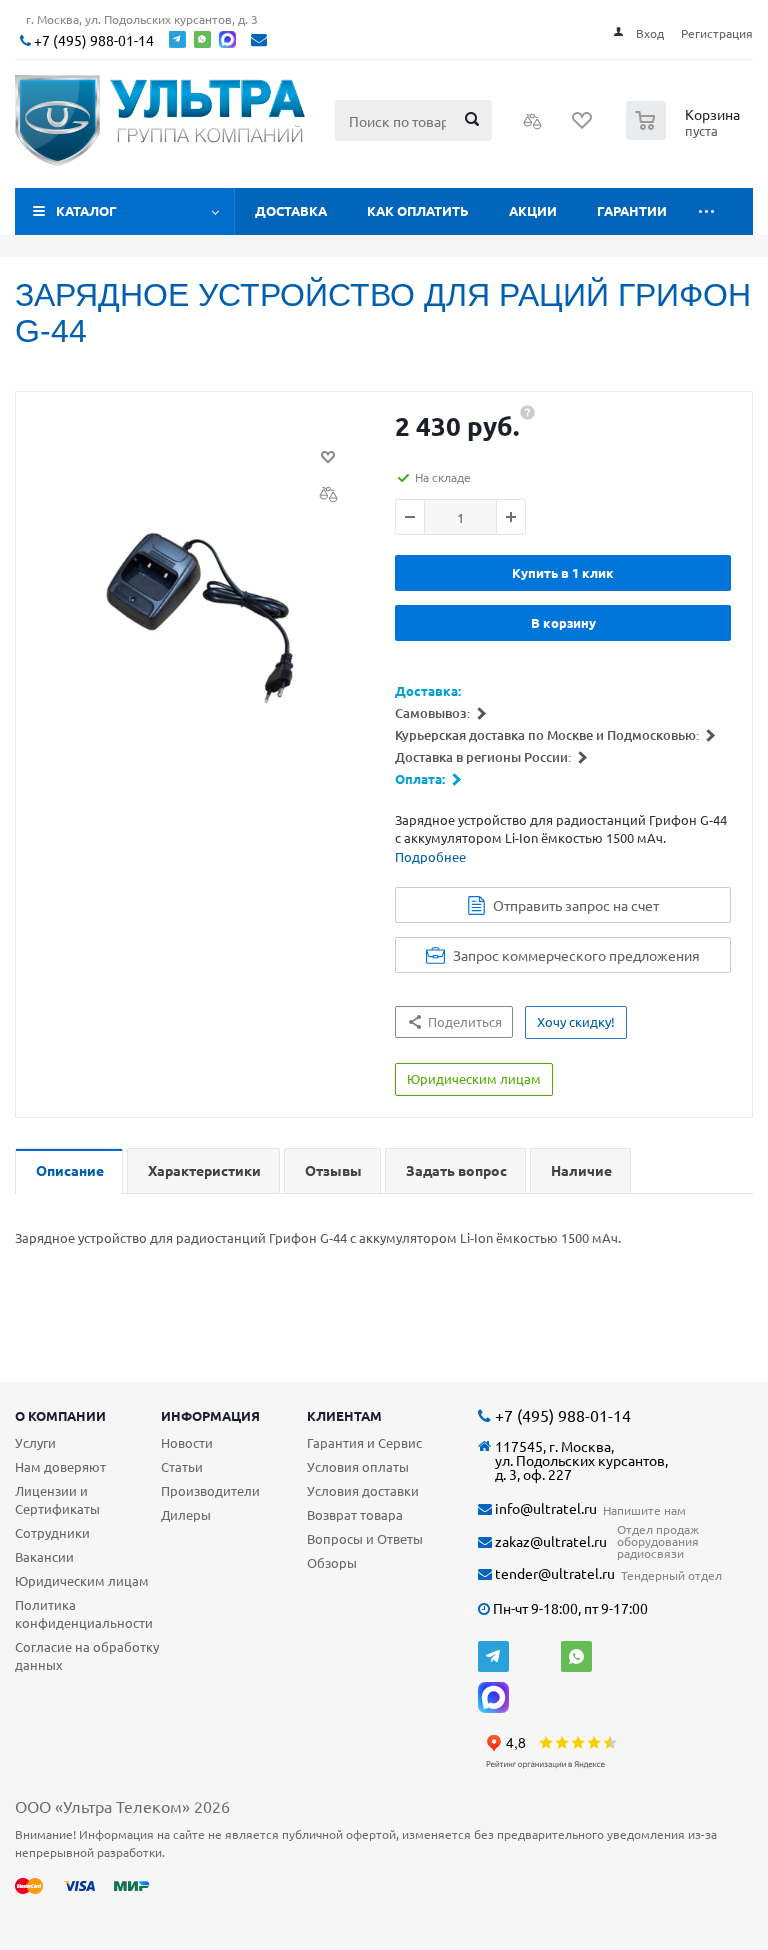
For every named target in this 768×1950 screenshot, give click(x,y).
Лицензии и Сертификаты (57, 1499)
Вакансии (44, 1556)
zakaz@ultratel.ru (549, 1541)
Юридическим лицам (82, 1580)
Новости (187, 1442)
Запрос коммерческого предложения (576, 955)
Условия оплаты (358, 1466)
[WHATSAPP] (576, 1656)
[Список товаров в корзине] (685, 134)
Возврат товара (355, 1514)
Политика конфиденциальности (84, 1613)
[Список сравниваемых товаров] (533, 127)
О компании (60, 1415)
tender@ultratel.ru (553, 1573)
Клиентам (344, 1415)
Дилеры (186, 1514)
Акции (533, 210)
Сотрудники (52, 1532)
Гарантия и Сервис (364, 1442)
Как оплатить (418, 210)
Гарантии (632, 210)
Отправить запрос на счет (576, 905)
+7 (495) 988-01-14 (92, 40)
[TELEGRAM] (493, 1656)
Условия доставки (363, 1490)
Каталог (86, 210)
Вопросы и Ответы (365, 1538)
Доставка (291, 210)
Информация (210, 1415)
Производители (210, 1490)
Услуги (35, 1442)
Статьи (182, 1466)
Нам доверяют (60, 1466)
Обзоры (332, 1562)
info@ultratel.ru (544, 1508)
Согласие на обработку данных (87, 1655)
